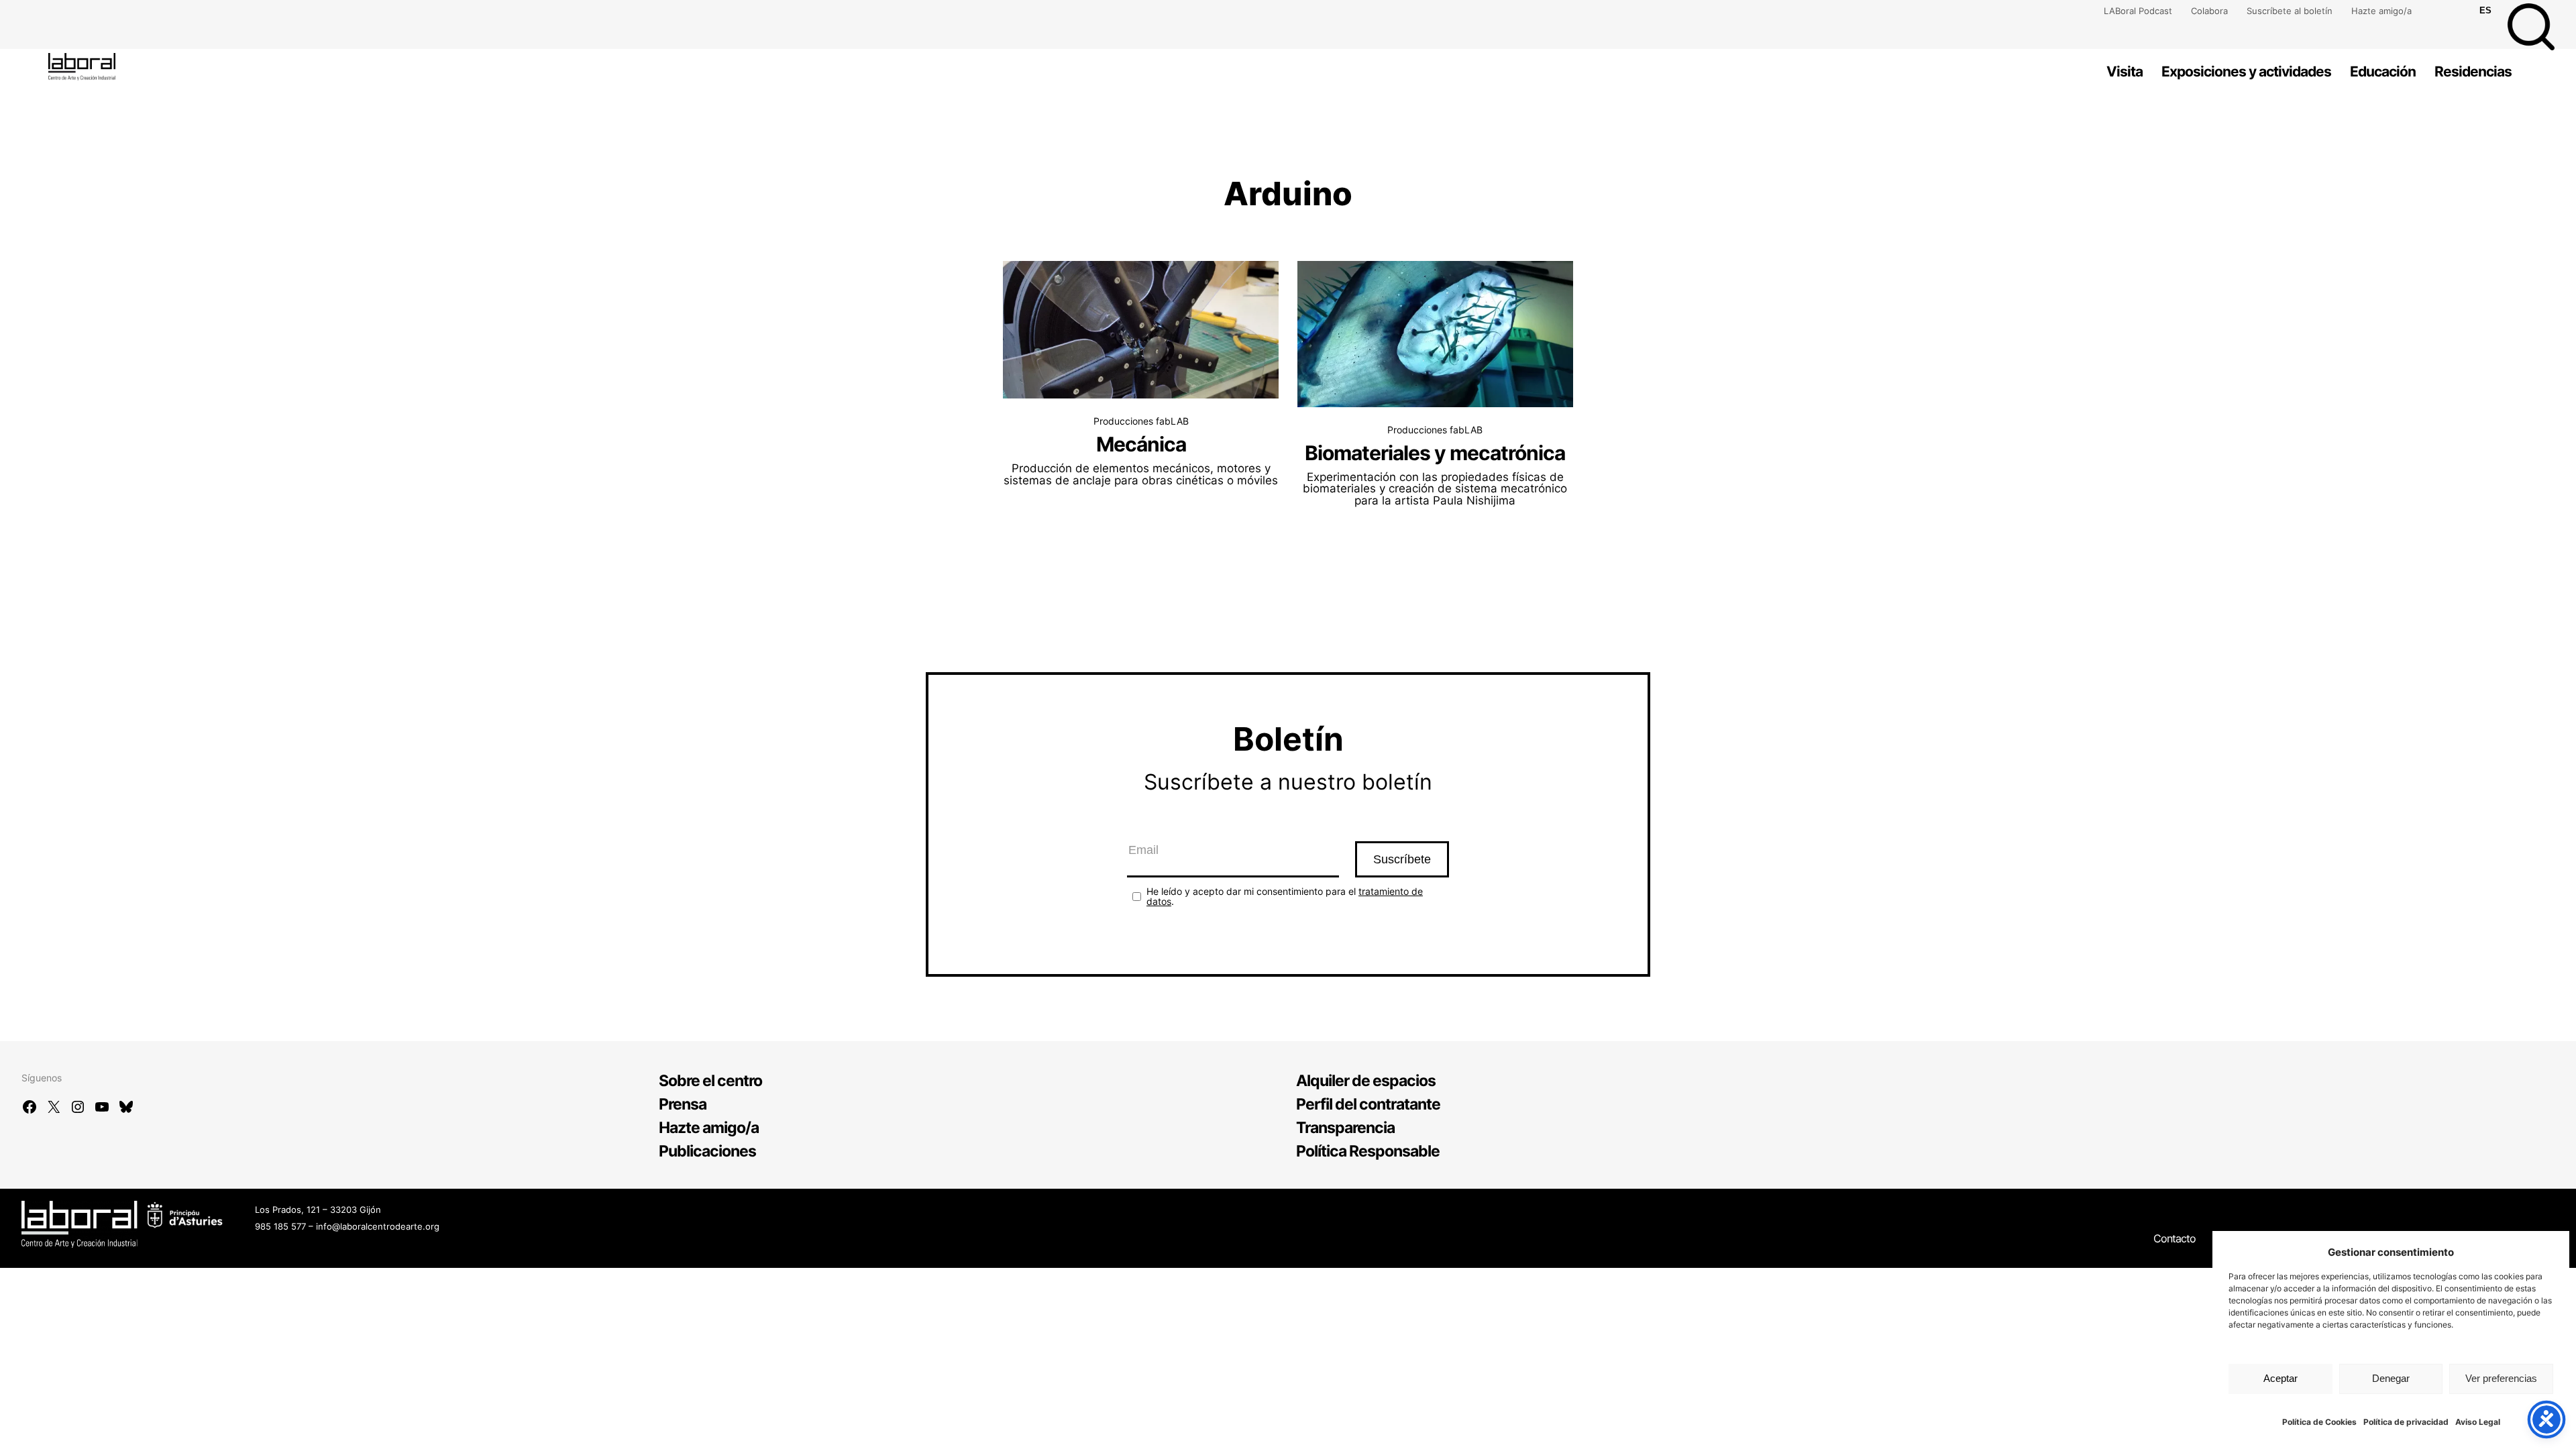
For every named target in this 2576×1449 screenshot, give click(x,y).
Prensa (683, 1104)
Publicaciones (707, 1151)
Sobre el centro (710, 1081)
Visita (2125, 71)
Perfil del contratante (1368, 1104)
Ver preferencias (2501, 1378)
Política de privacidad (2406, 1422)
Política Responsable (1368, 1151)
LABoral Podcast (2138, 11)
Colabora (2209, 11)
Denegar (2391, 1378)
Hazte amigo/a (2381, 11)
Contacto (2175, 1238)
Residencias (2473, 71)
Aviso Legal (2478, 1422)
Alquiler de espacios (1366, 1081)
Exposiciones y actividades (2246, 71)
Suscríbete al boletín (2290, 11)
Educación (2383, 71)
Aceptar (2280, 1378)
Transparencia (1345, 1128)
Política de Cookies (2319, 1422)
